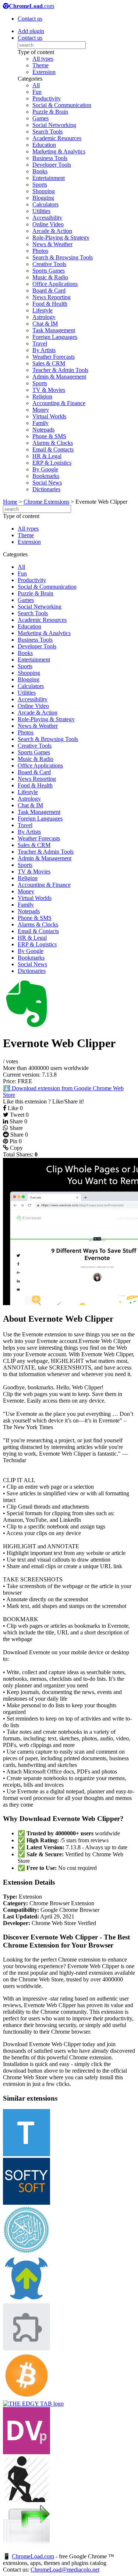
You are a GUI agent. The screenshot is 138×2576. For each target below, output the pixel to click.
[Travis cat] (26, 2348)
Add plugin (31, 31)
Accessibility (47, 218)
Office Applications (55, 284)
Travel (40, 343)
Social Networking (54, 125)
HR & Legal (47, 456)
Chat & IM (45, 324)
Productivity (47, 98)
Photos (40, 251)
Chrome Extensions (46, 502)
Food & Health (50, 304)
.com (31, 6)
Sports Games (49, 271)
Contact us (30, 19)
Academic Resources (57, 138)
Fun (37, 92)
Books (40, 171)
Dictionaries (46, 489)
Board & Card (49, 290)
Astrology (44, 317)
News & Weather (52, 244)
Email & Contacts (53, 449)
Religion (42, 396)
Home (10, 502)
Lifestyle (43, 310)
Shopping (44, 191)
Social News (47, 483)
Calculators (45, 204)
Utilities (41, 211)
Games (40, 118)
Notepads (43, 430)
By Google (45, 469)
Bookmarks (46, 476)
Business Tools (50, 158)
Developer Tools (52, 165)
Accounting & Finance (59, 403)
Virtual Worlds (49, 416)
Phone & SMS (49, 436)
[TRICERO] (26, 2154)
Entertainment (49, 178)
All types (43, 59)
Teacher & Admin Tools (60, 370)
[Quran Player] (26, 2251)
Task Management (54, 330)
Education (44, 145)
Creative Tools (49, 264)
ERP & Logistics (52, 463)
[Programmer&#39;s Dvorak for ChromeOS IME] (26, 2452)
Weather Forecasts (54, 357)
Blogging (43, 198)
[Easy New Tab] (26, 2549)
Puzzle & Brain (50, 112)
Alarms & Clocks (53, 443)
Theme (40, 65)
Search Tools (47, 132)
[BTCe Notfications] (26, 2397)
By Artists (44, 350)
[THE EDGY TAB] (33, 2404)
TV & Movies (49, 390)
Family (40, 423)
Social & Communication (62, 105)
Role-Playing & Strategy (61, 238)
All (36, 85)
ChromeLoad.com (33, 2556)
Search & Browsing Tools (63, 257)
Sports (40, 185)
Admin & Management (59, 377)
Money (41, 410)
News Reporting (52, 297)
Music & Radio (50, 277)
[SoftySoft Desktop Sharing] (26, 2203)
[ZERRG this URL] (26, 2300)
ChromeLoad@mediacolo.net (65, 2570)
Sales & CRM (49, 363)
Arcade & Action (52, 231)
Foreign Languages (55, 337)
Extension (44, 72)
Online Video (48, 224)
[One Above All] (26, 2501)
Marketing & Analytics (59, 151)
